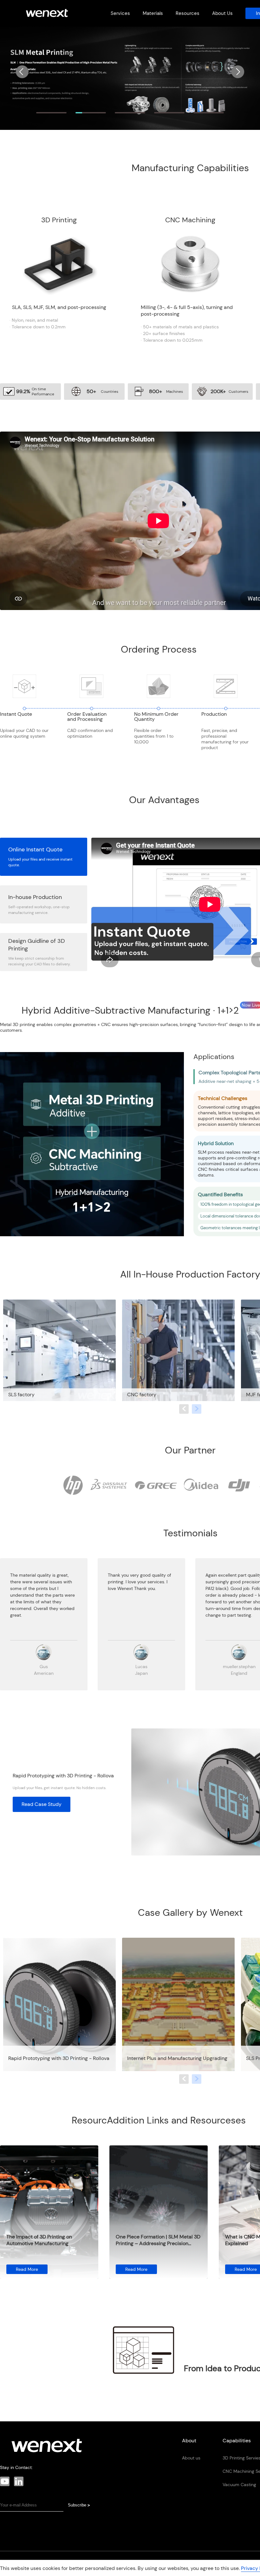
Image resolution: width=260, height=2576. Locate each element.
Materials (153, 13)
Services (120, 13)
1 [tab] (52, 113)
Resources (188, 13)
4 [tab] (169, 113)
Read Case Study (42, 1804)
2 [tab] (91, 113)
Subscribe (79, 2505)
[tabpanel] (130, 78)
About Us (222, 13)
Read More (27, 2269)
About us (191, 2458)
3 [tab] (130, 113)
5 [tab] (209, 113)
